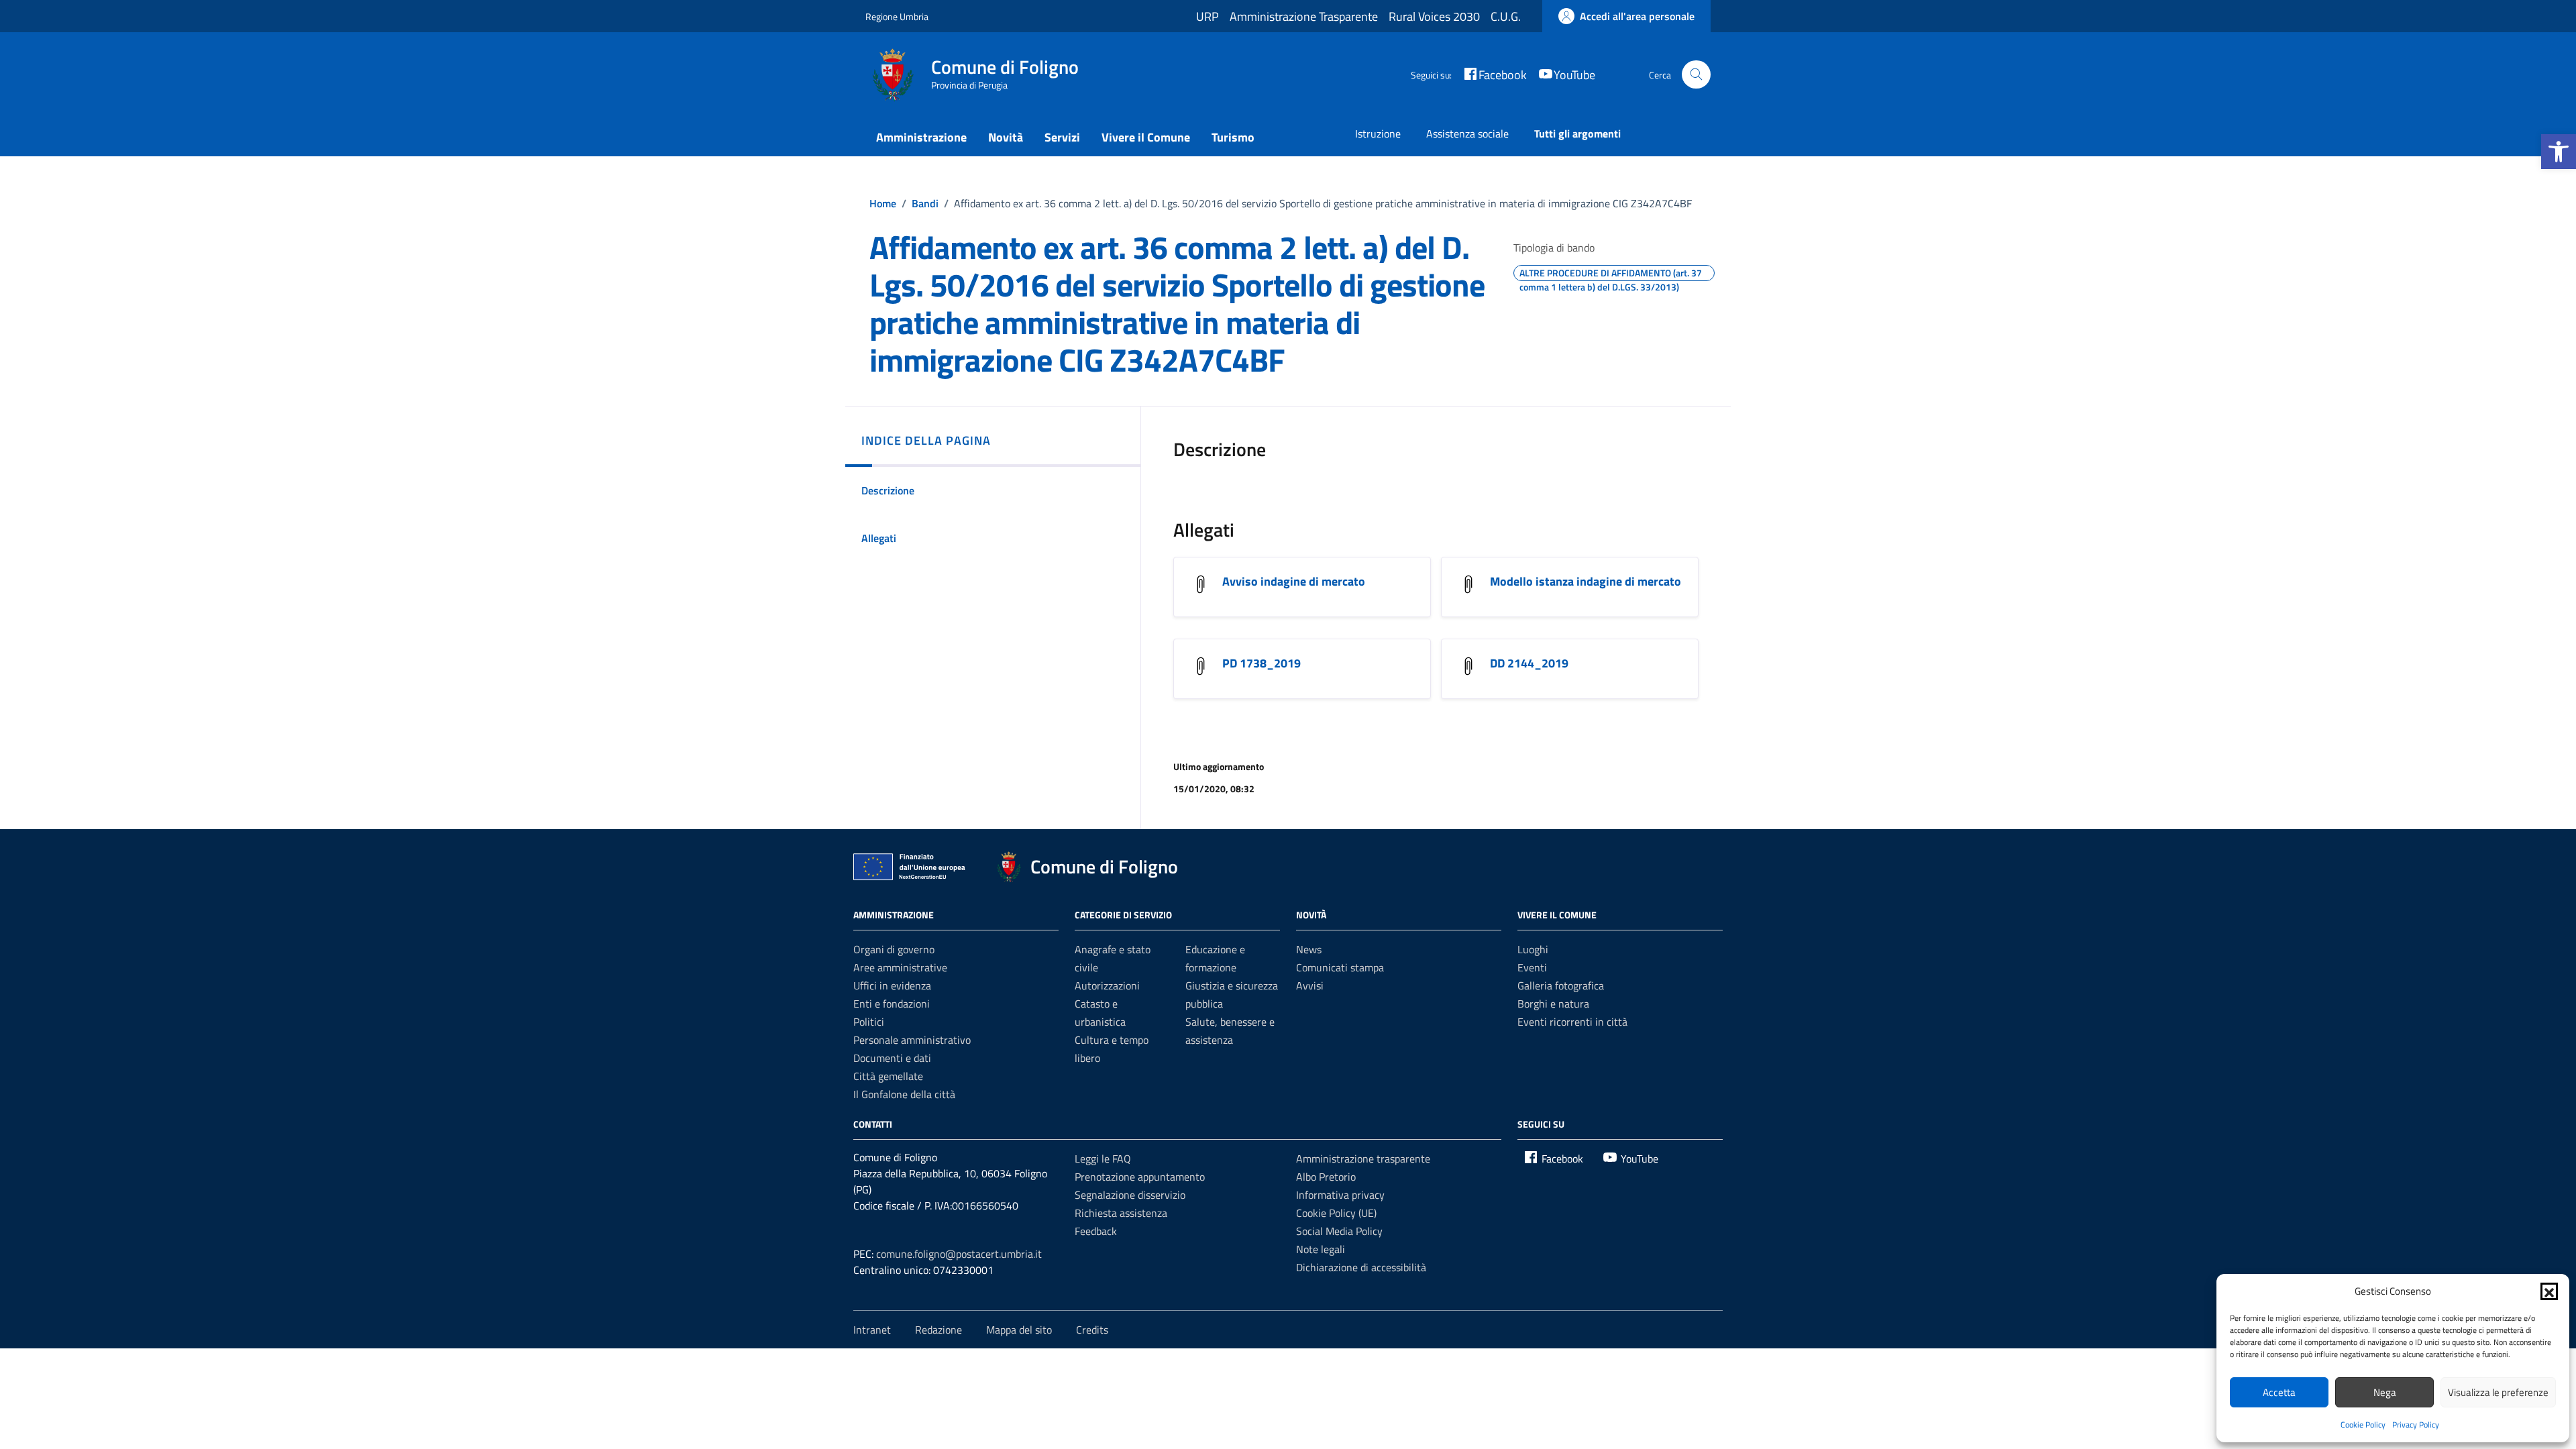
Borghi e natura (1553, 1004)
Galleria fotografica (1561, 985)
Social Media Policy (1339, 1231)
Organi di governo (894, 949)
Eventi (1532, 967)
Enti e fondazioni (892, 1004)
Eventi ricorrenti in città (1572, 1022)
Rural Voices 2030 (1434, 16)
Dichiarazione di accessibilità (1361, 1267)
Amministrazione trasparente (1363, 1159)
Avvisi (1310, 985)
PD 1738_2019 (1262, 663)
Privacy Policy (2416, 1425)
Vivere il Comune (1146, 137)
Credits (1092, 1330)
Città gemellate (888, 1076)
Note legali (1321, 1249)
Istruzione (1378, 133)
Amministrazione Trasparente (1304, 16)
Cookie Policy (2363, 1425)
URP (1207, 16)
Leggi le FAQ (1103, 1159)
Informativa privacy (1340, 1195)
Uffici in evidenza (892, 985)
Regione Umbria (897, 16)
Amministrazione (921, 137)
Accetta (2279, 1392)
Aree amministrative (900, 967)
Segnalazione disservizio (1130, 1195)
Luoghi (1533, 949)
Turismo (1233, 137)
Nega (2385, 1392)
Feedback (1096, 1231)
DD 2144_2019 (1529, 663)
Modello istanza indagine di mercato (1586, 581)
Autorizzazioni (1107, 985)
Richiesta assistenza (1121, 1213)
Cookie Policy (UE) (1336, 1213)
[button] (2559, 152)
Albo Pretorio (1326, 1177)
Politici (869, 1022)
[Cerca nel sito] (1696, 75)
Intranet (872, 1330)
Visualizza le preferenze (2498, 1392)
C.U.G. (1506, 16)
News (1309, 949)
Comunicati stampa (1340, 967)
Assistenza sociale (1467, 133)
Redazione (938, 1330)
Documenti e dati (892, 1058)
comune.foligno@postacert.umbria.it (959, 1254)
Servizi (1062, 137)
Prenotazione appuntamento (1140, 1177)
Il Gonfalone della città (904, 1094)
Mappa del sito (1019, 1330)
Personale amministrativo (912, 1040)
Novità (1006, 137)
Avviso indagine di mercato (1294, 581)
